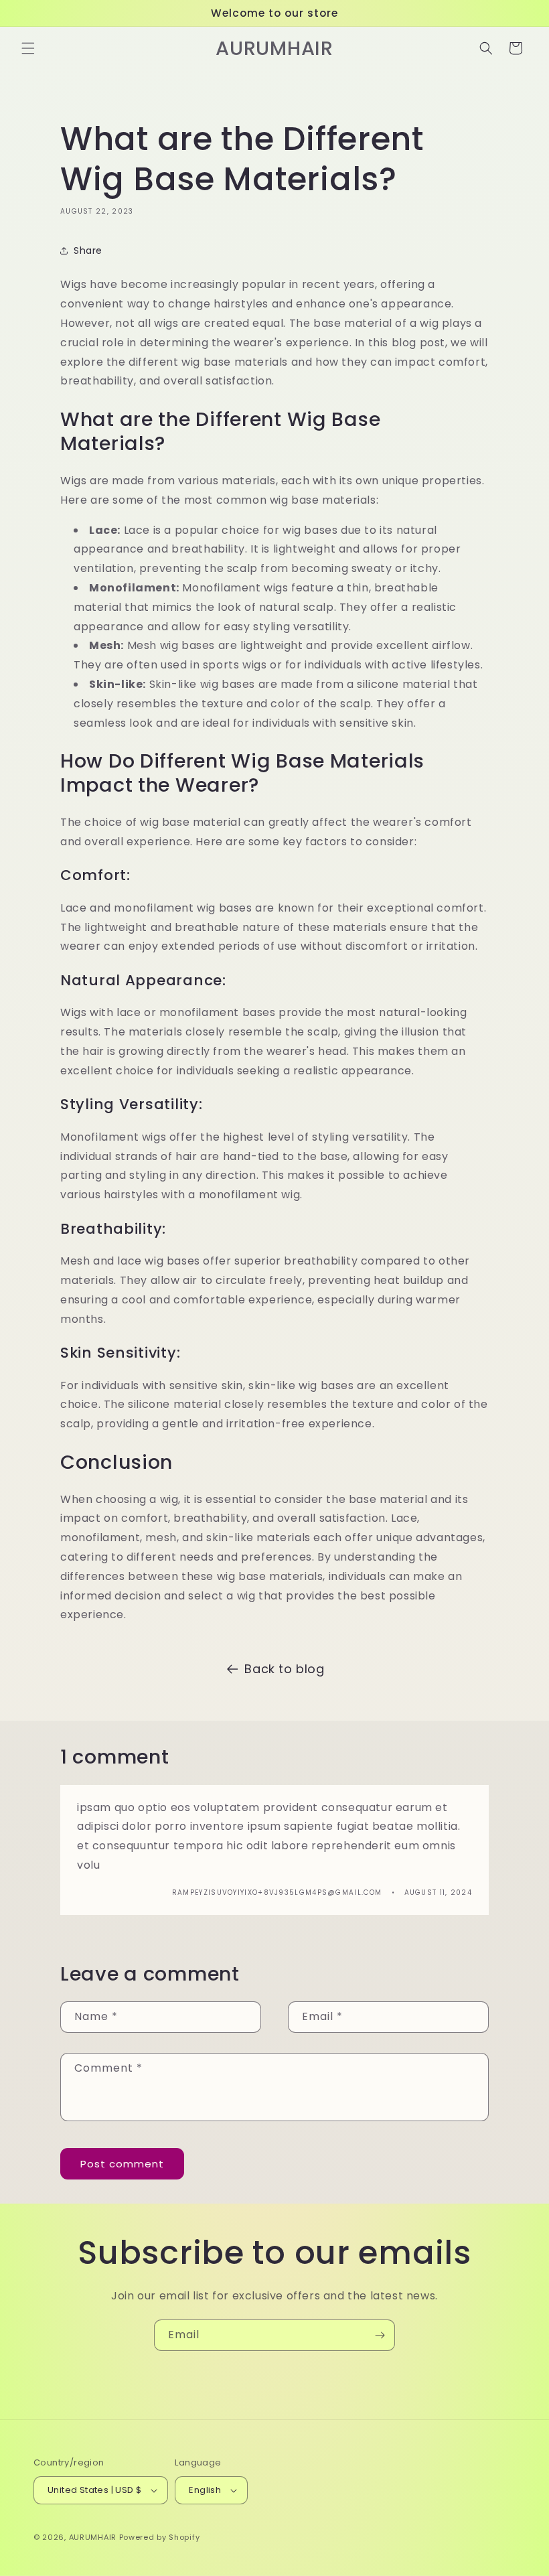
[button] (28, 48)
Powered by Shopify (160, 2537)
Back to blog (284, 1669)
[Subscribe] (380, 2335)
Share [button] (88, 251)
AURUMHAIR (93, 2537)
